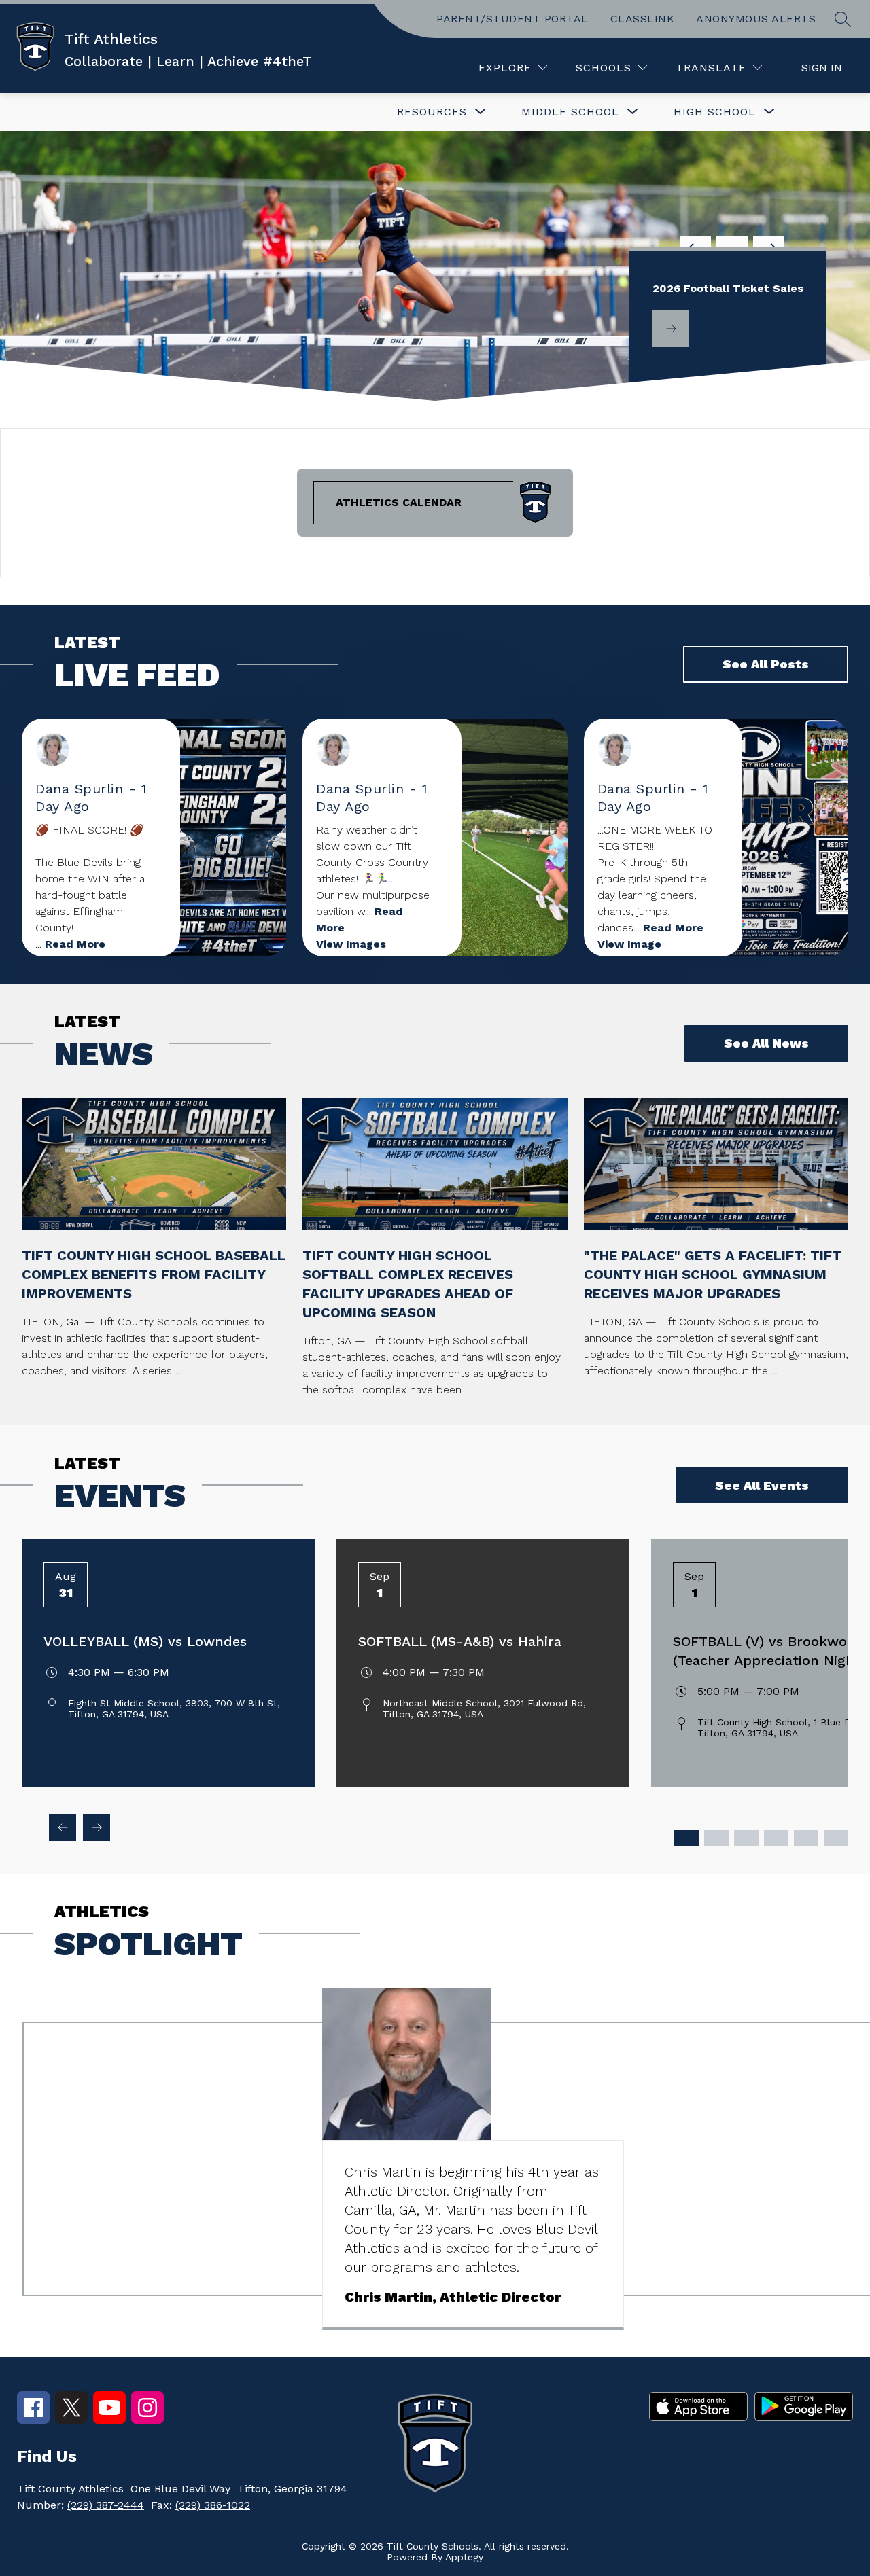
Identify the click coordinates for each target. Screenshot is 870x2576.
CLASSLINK (643, 19)
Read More (75, 944)
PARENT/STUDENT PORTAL (512, 19)
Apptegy (464, 2557)
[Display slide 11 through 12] (836, 1838)
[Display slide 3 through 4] (716, 1838)
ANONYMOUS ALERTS (756, 19)
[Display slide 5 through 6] (746, 1838)
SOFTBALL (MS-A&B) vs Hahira (460, 1641)
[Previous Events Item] (63, 1827)
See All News (766, 1043)
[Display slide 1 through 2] (686, 1838)
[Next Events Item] (97, 1827)
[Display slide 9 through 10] (806, 1838)
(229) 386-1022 (213, 2505)
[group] (473, 2159)
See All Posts (766, 664)
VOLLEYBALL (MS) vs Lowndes (145, 1641)
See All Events (762, 1485)
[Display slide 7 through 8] (776, 1838)
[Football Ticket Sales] (671, 329)
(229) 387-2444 (106, 2505)
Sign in (822, 68)
